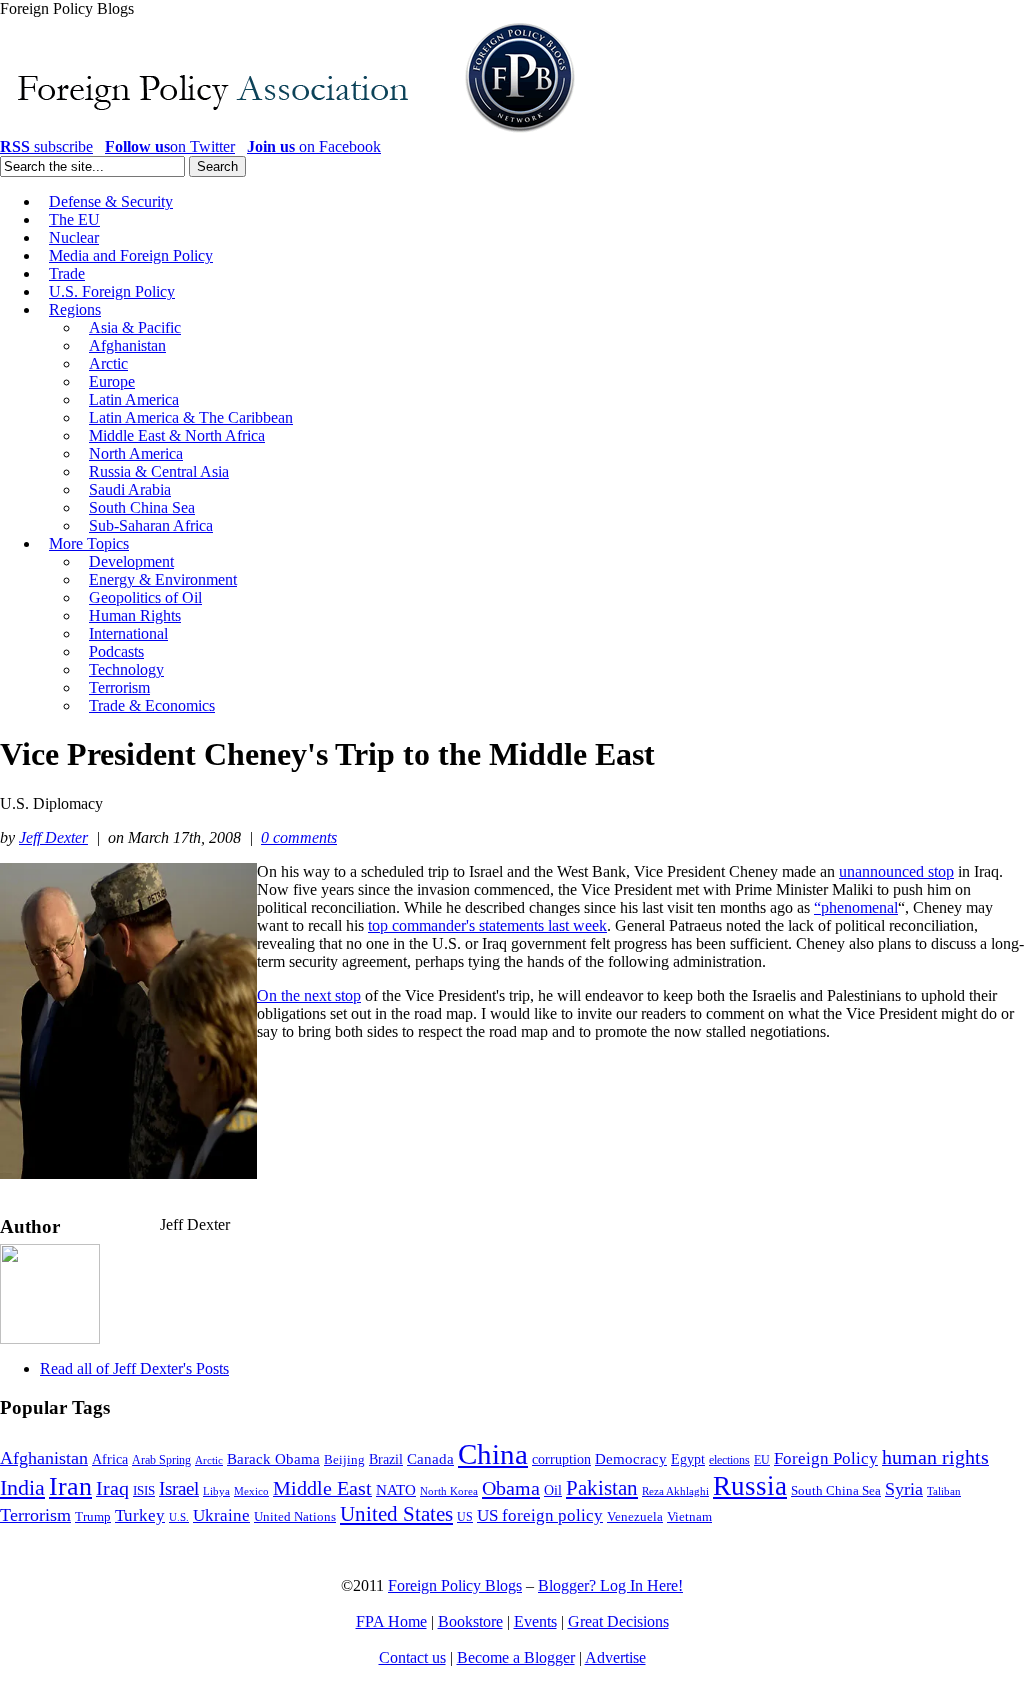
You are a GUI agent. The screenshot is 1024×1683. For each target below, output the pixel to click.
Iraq (112, 1488)
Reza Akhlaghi (675, 1491)
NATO (396, 1490)
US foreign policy (540, 1515)
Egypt (688, 1459)
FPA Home (391, 1621)
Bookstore (470, 1621)
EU (762, 1460)
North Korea (449, 1491)
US (465, 1517)
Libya (216, 1491)
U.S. (179, 1517)
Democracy (631, 1458)
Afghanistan (44, 1458)
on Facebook (314, 146)
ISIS (144, 1491)
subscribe (46, 146)
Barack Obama (273, 1459)
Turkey (140, 1515)
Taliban (944, 1491)
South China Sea (836, 1491)
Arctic (209, 1460)
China (493, 1454)
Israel (179, 1488)
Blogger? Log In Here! (610, 1585)
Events (535, 1621)
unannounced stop (896, 871)
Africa (110, 1459)
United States (396, 1514)
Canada (430, 1459)
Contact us (412, 1657)
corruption (561, 1459)
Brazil (386, 1459)
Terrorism (35, 1515)
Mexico (251, 1491)
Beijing (344, 1459)
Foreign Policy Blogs (455, 1585)
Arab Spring (161, 1460)
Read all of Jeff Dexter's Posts (134, 1368)
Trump (93, 1516)
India (22, 1487)
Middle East (322, 1488)
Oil (553, 1490)
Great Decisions (618, 1621)
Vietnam (689, 1517)
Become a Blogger (516, 1657)
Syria (904, 1489)
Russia (750, 1486)
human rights (935, 1457)
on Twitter (170, 146)
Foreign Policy (826, 1458)
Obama (511, 1488)
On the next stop (309, 995)
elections (729, 1460)
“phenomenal (856, 907)
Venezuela (635, 1516)
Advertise (615, 1657)
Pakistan (602, 1488)
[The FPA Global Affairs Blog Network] (291, 132)
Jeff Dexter (53, 837)
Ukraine (221, 1515)
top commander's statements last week (487, 925)
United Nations (295, 1517)
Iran (70, 1486)
